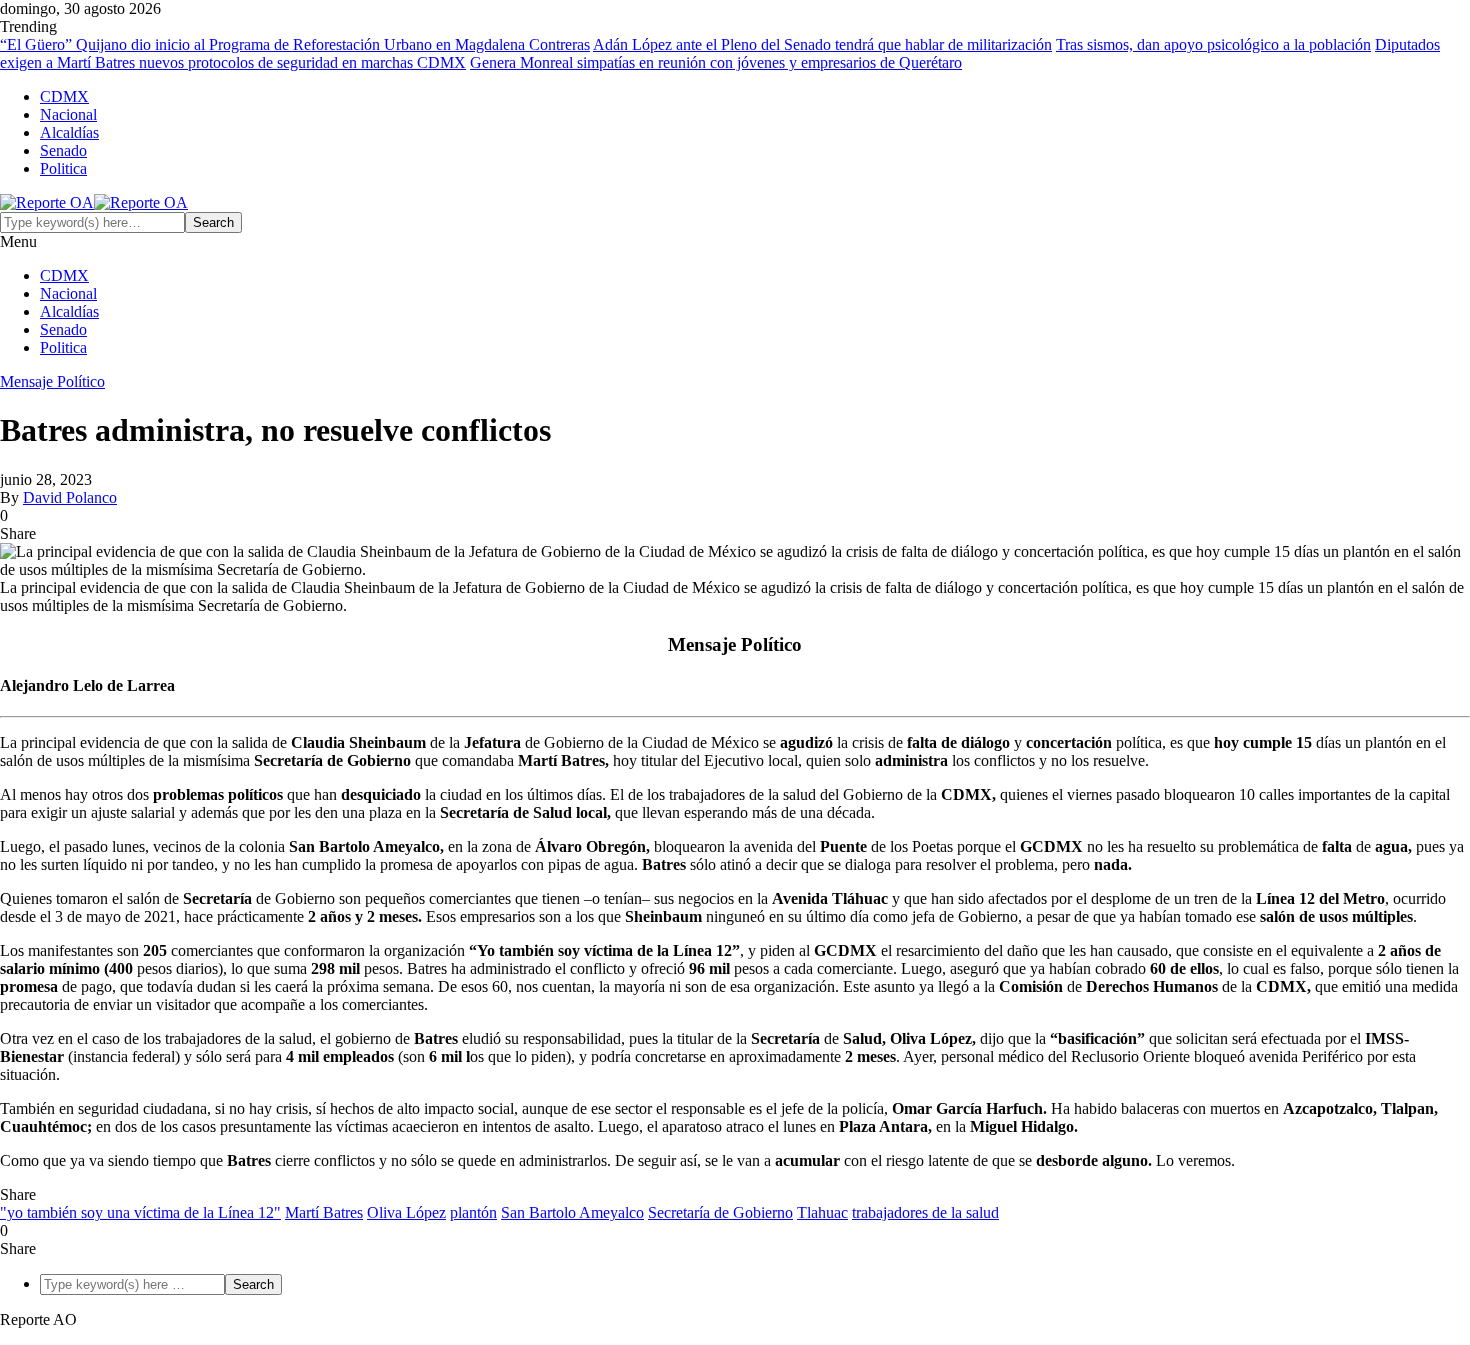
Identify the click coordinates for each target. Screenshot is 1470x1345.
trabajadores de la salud (925, 1212)
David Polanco (70, 497)
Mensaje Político (52, 381)
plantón (473, 1212)
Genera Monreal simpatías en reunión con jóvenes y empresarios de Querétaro (716, 62)
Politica (63, 168)
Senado (63, 150)
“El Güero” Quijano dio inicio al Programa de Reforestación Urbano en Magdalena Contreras (295, 44)
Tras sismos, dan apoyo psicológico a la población (1213, 44)
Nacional (68, 114)
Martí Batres (324, 1212)
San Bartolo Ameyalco (572, 1212)
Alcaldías (69, 132)
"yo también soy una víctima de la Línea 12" (140, 1212)
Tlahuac (822, 1212)
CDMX (64, 96)
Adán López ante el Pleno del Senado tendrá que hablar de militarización (822, 44)
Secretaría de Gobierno (720, 1212)
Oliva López (406, 1212)
